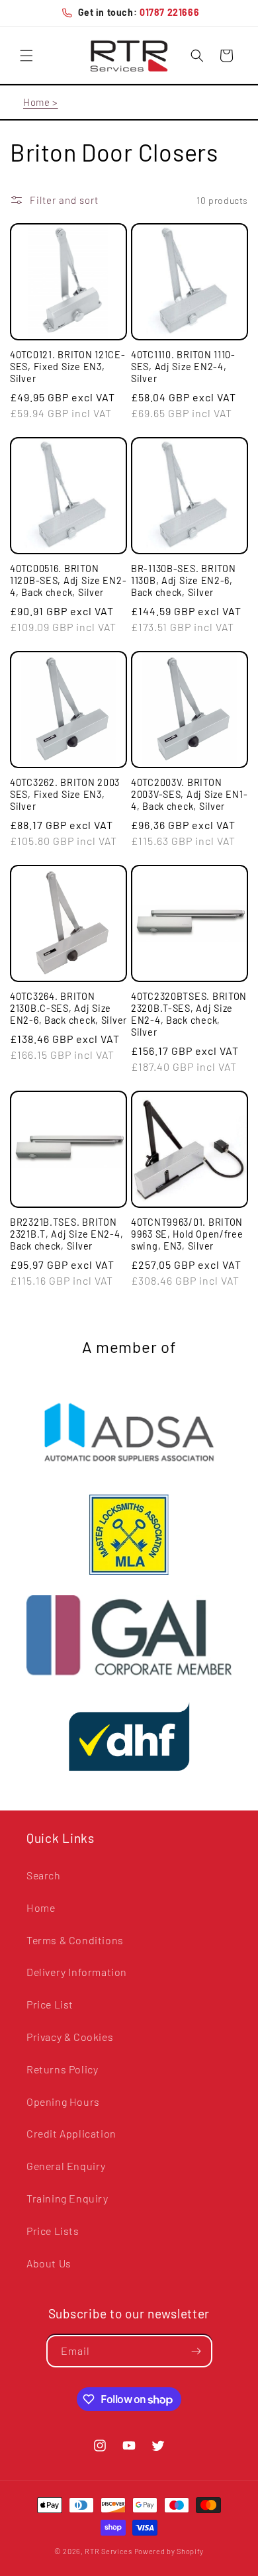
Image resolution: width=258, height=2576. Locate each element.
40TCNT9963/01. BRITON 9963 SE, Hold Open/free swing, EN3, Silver (187, 1234)
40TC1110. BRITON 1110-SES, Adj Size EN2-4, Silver (183, 367)
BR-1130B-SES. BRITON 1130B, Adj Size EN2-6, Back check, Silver (183, 580)
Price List (50, 2004)
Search (44, 1875)
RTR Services (109, 2551)
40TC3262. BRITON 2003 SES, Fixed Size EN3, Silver (65, 794)
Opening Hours (63, 2102)
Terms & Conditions (75, 1940)
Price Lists (53, 2231)
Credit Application (71, 2133)
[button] (26, 56)
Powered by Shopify (169, 2551)
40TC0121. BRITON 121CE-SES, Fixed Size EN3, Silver (68, 367)
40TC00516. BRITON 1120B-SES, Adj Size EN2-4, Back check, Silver (68, 580)
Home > (41, 102)
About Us (49, 2263)
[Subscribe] (196, 2351)
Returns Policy (62, 2069)
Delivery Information (77, 1972)
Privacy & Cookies (70, 2037)
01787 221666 (169, 12)
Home (41, 1907)
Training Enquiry (67, 2198)
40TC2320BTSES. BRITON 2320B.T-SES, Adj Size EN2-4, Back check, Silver (189, 1014)
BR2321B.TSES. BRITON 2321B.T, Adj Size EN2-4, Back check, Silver (66, 1234)
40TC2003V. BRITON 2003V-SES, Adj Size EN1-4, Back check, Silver (189, 794)
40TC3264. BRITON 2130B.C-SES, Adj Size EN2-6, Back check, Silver (68, 1008)
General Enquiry (66, 2166)
